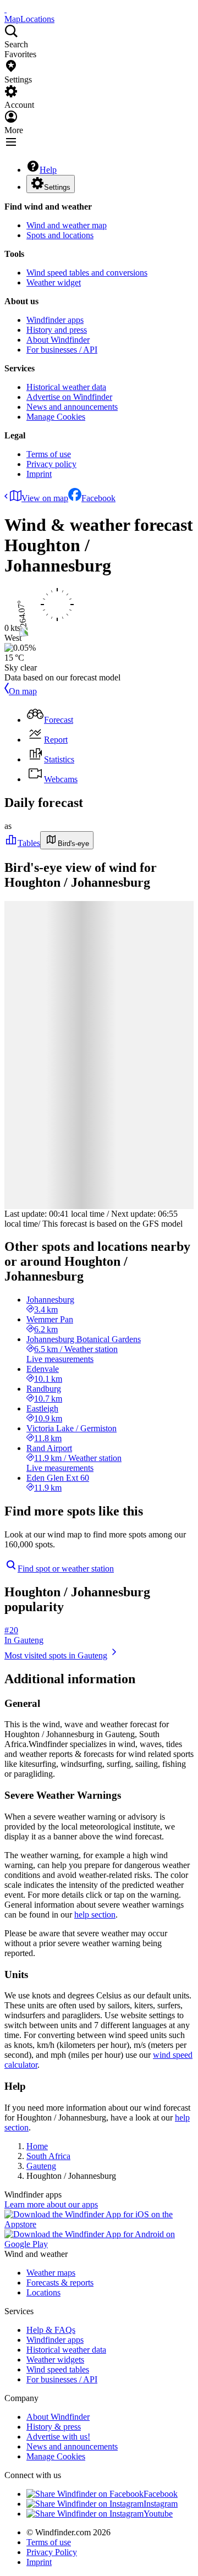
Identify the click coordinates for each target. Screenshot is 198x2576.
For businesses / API (62, 350)
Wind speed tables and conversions (87, 273)
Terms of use (49, 454)
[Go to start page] (5, 9)
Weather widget (54, 282)
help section (95, 1915)
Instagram (161, 2504)
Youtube (158, 2514)
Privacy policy (51, 464)
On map (23, 691)
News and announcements (72, 407)
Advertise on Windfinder (69, 397)
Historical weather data (66, 387)
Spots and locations (60, 235)
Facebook (98, 498)
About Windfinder (58, 340)
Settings (57, 187)
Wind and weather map (67, 225)
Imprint (39, 474)
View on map (45, 498)
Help (48, 170)
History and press (57, 330)
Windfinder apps (55, 320)
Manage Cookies (56, 417)
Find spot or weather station (66, 1569)
